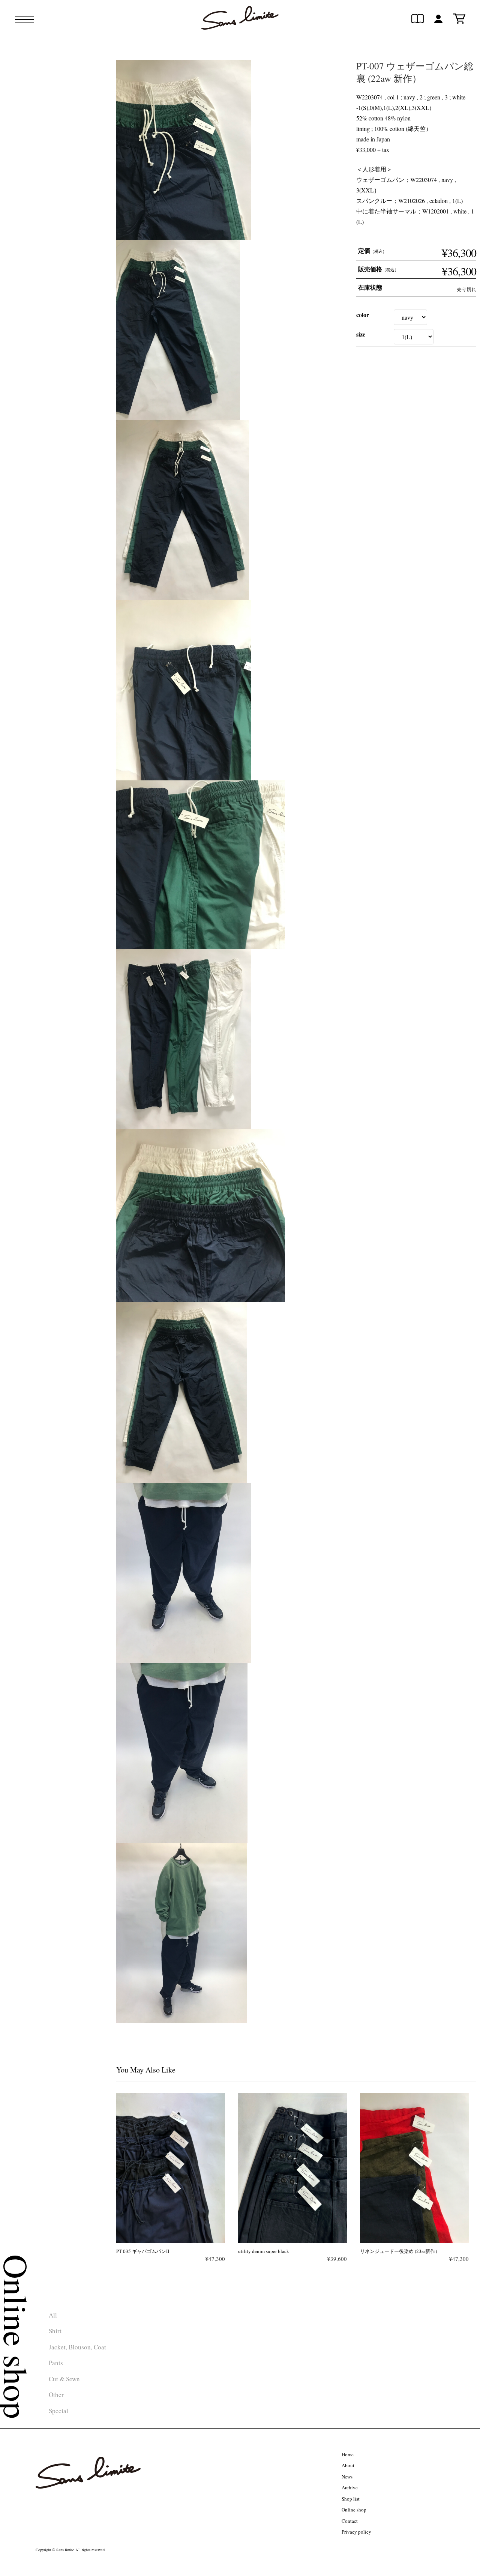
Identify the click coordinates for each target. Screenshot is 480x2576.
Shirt (55, 2331)
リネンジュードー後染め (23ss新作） (400, 2251)
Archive (350, 2487)
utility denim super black (264, 2251)
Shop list (351, 2499)
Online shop (354, 2510)
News (347, 2477)
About (348, 2465)
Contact (350, 2521)
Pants (56, 2363)
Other (56, 2395)
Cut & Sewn (64, 2379)
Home (348, 2454)
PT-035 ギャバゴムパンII (143, 2251)
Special (58, 2411)
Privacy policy (356, 2532)
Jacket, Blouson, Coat (77, 2347)
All (53, 2315)
